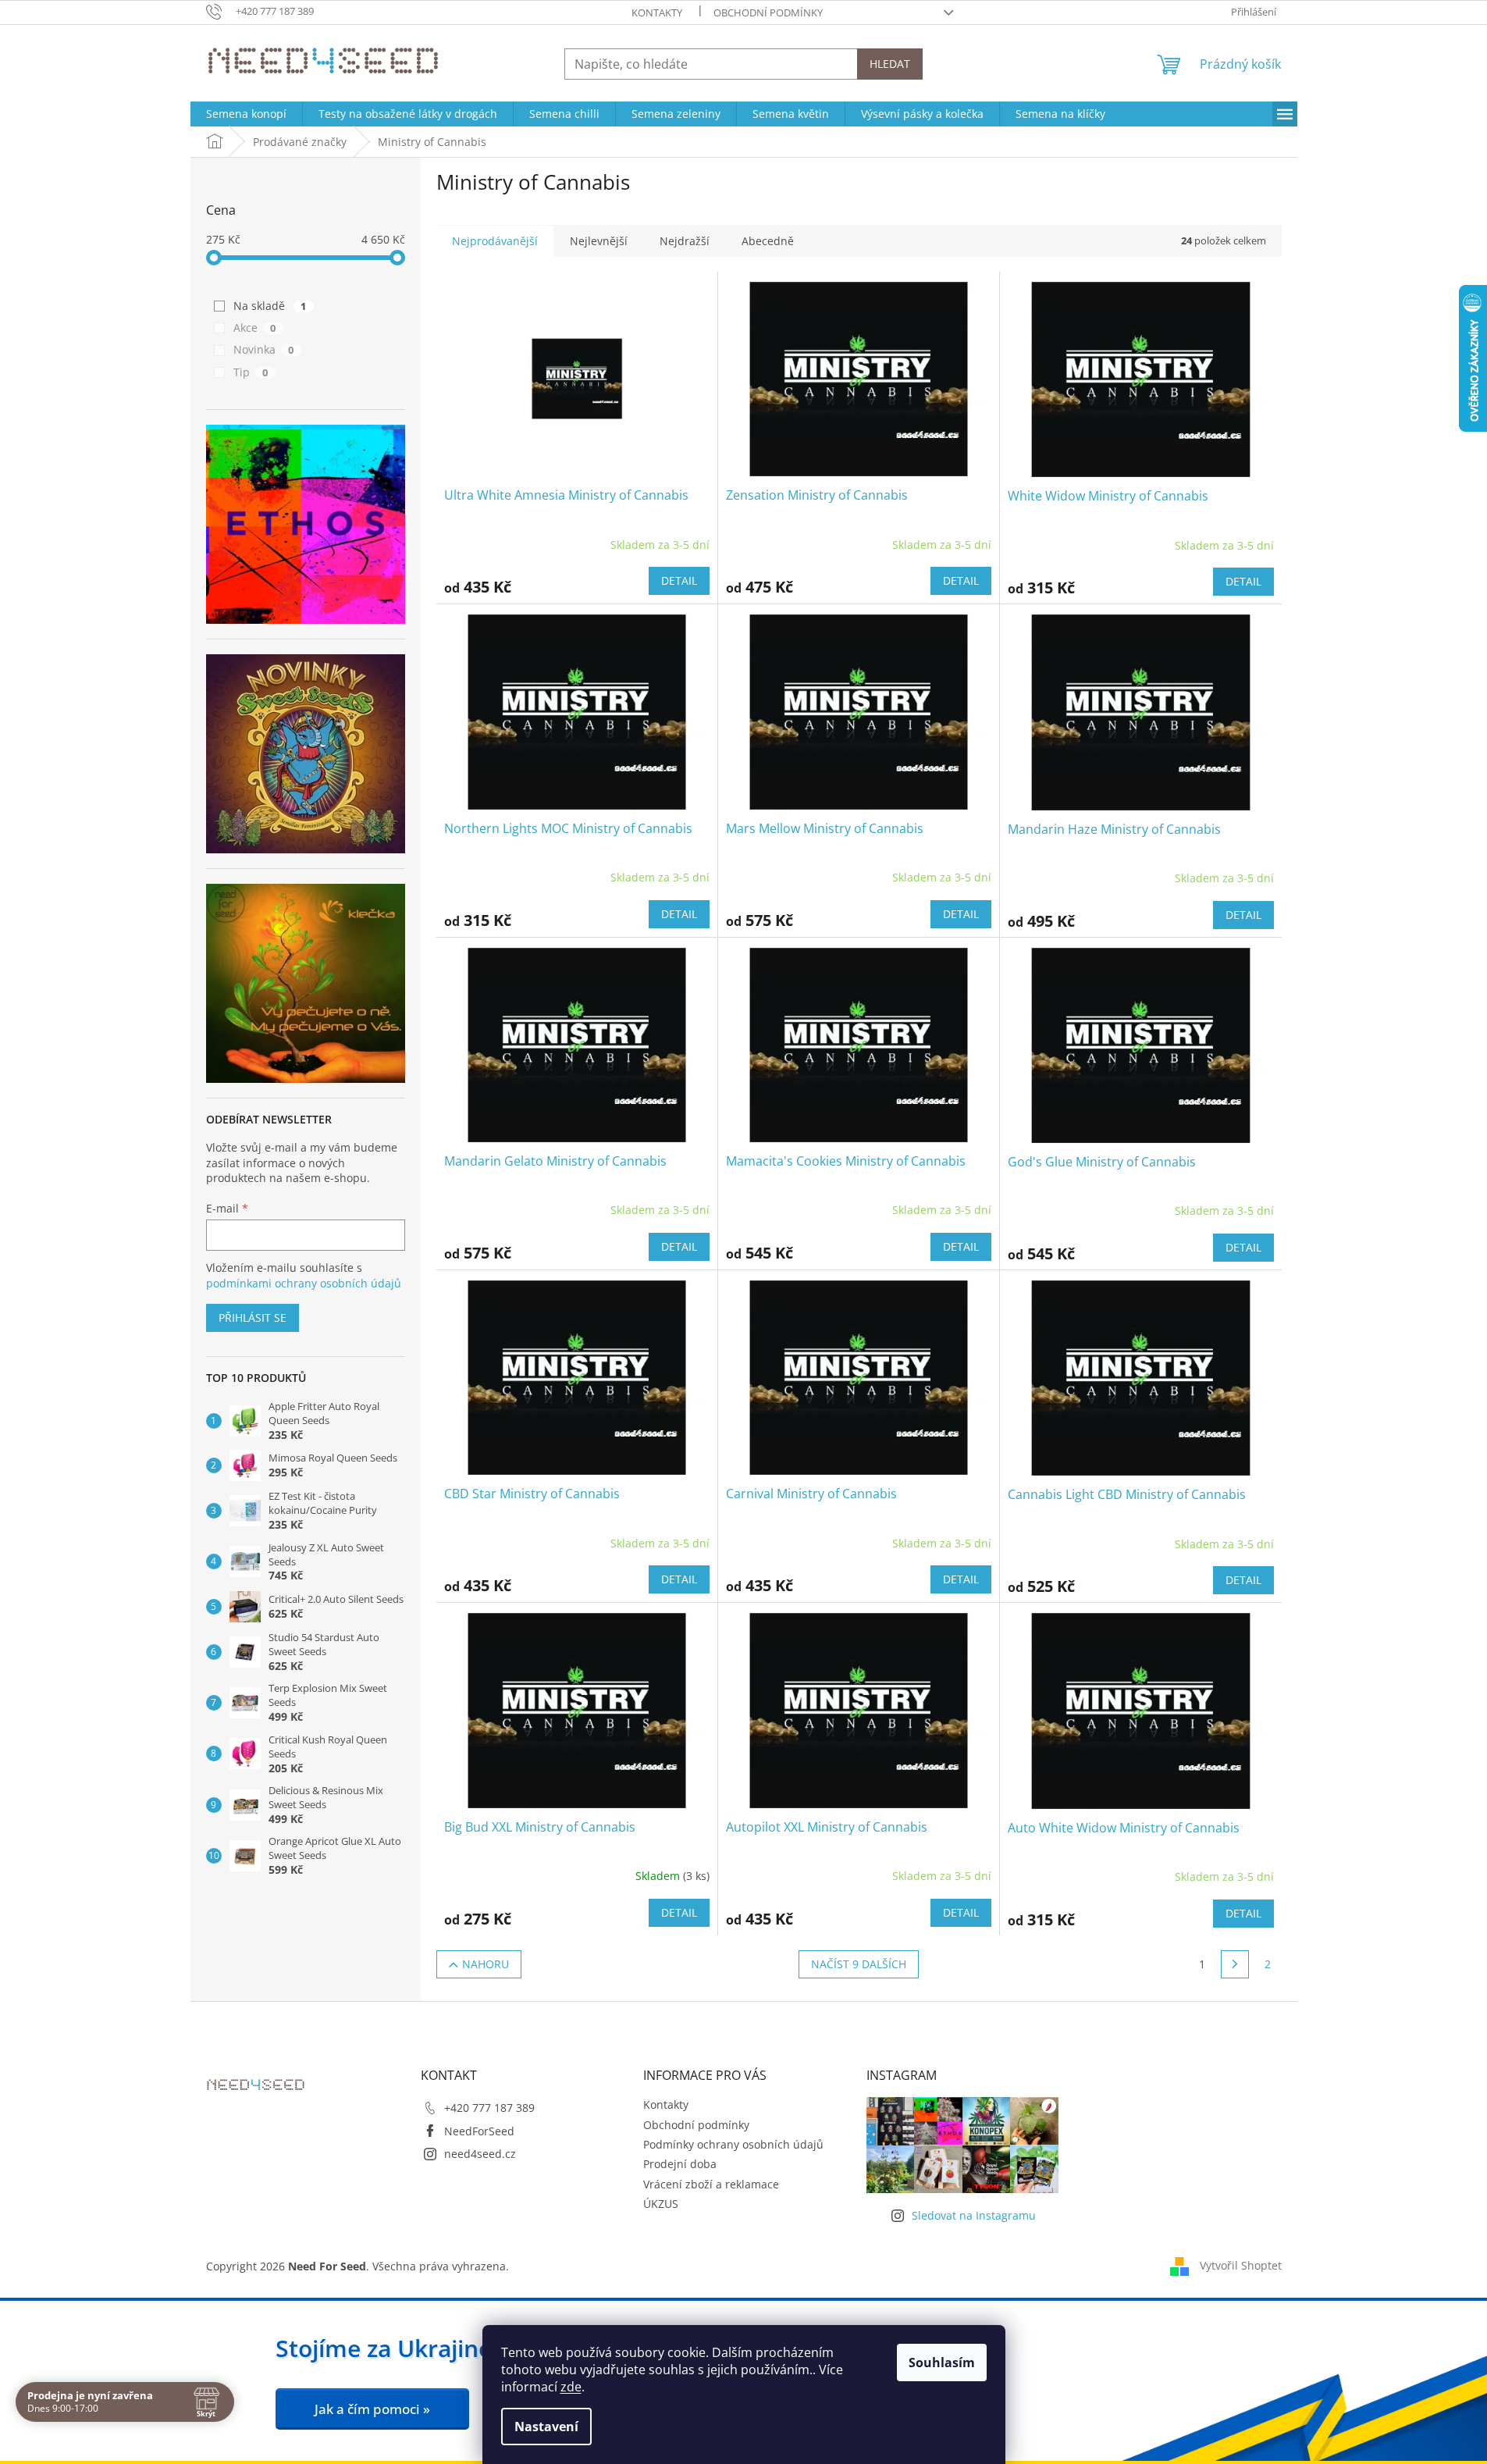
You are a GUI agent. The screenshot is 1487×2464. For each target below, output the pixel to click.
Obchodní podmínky (768, 12)
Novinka (264, 349)
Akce (255, 328)
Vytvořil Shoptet (1241, 2265)
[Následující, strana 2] (1235, 1964)
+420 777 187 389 (489, 2108)
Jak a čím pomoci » (372, 2409)
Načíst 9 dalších (859, 1964)
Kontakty (657, 12)
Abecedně (768, 241)
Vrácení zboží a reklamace (711, 2184)
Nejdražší (685, 241)
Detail (679, 580)
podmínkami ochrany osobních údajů (304, 1283)
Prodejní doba (680, 2164)
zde (571, 2387)
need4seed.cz (480, 2154)
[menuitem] (246, 114)
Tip (251, 372)
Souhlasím (942, 2363)
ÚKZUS (661, 2204)
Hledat (890, 64)
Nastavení (546, 2427)
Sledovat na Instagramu (974, 2215)
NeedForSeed (479, 2131)
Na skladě (270, 306)
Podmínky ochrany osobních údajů (733, 2144)
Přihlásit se (253, 1317)
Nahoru (486, 1964)
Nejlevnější (599, 241)
